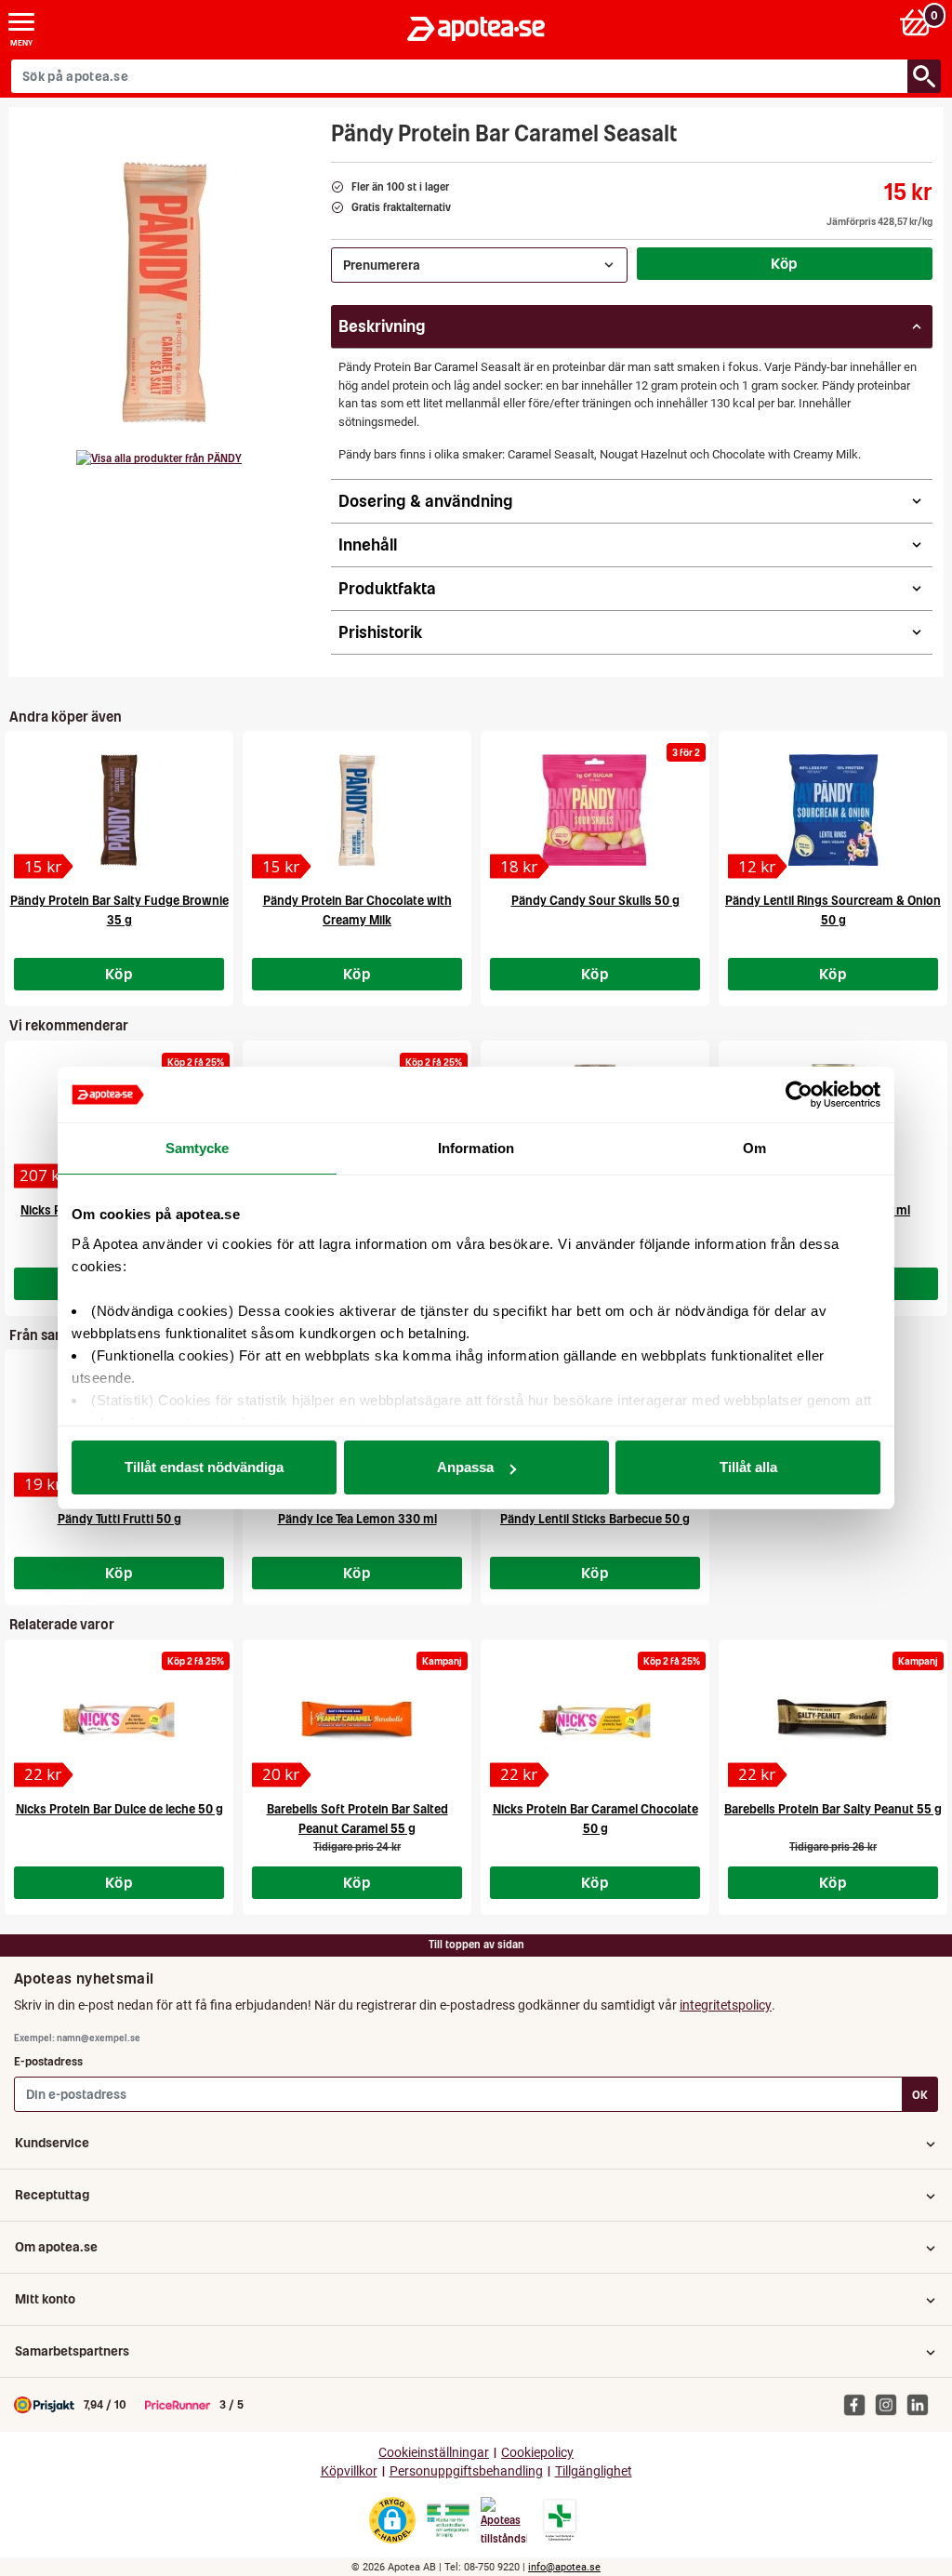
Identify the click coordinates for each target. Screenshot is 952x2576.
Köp (785, 263)
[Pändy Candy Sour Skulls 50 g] (595, 810)
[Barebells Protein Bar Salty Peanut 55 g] (833, 1719)
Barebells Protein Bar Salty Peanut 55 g (833, 1809)
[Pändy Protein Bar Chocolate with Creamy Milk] (357, 810)
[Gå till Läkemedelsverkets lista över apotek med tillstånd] (560, 2520)
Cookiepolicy (537, 2453)
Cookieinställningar (434, 2453)
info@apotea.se (564, 2567)
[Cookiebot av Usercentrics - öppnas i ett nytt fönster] (799, 1095)
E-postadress (48, 2061)
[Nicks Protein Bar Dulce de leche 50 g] (119, 1719)
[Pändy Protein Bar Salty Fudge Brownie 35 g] (119, 810)
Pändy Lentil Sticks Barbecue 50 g (595, 1519)
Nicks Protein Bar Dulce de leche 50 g (119, 1809)
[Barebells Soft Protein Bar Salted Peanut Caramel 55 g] (357, 1719)
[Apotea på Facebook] (859, 2404)
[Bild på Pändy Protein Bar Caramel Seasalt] (165, 292)
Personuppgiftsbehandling (466, 2471)
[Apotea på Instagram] (891, 2404)
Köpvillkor (349, 2471)
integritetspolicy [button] (726, 2005)
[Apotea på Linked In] (922, 2404)
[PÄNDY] (159, 458)
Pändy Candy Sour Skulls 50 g (595, 901)
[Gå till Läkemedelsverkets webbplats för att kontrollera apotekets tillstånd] (448, 2521)
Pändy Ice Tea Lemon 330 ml (357, 1519)
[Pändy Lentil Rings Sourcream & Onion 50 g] (833, 810)
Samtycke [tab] (198, 1148)
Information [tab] (476, 1148)
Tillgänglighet (594, 2471)
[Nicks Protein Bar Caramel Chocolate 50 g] (595, 1719)
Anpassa (465, 1467)
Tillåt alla (748, 1467)
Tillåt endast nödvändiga (204, 1467)
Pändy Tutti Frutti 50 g (119, 1519)
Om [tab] (754, 1148)
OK (920, 2095)
